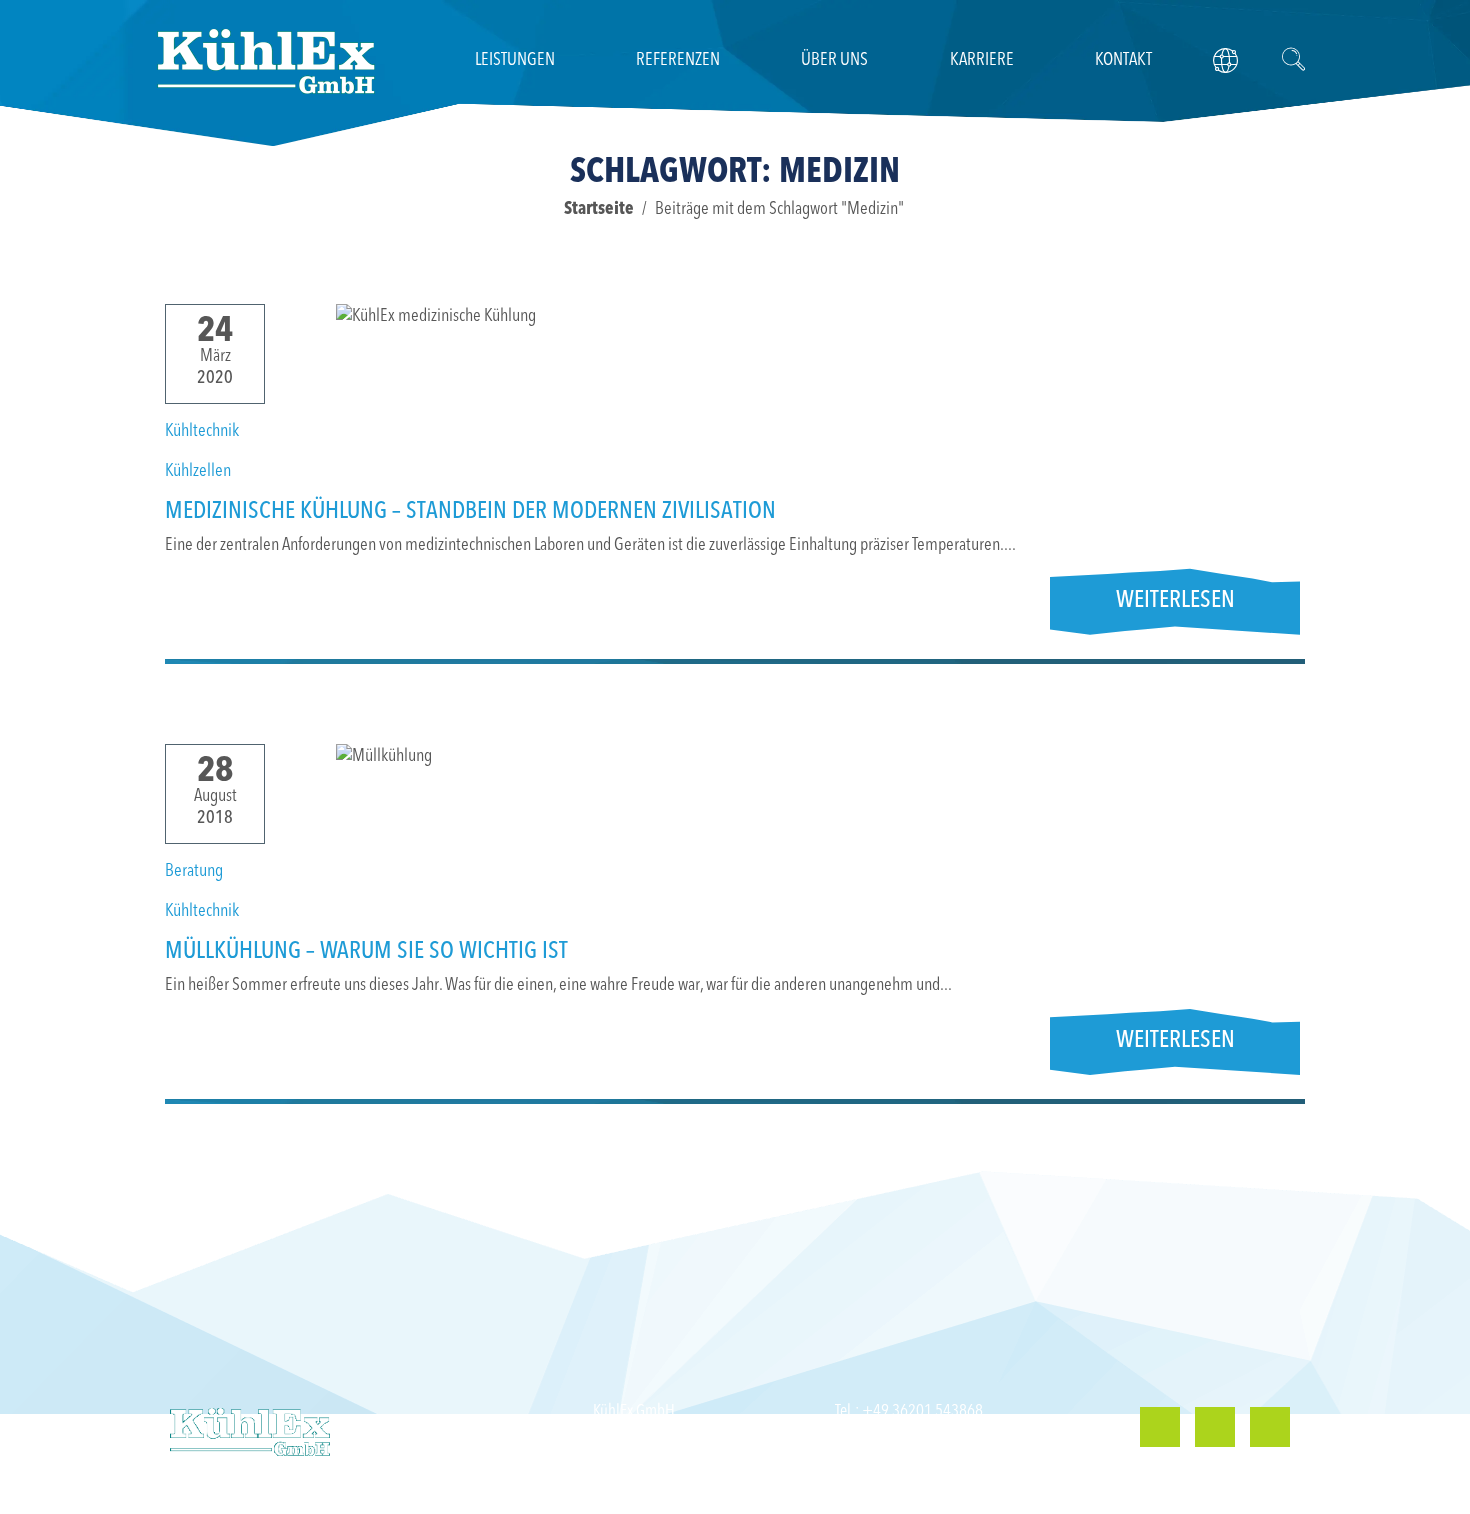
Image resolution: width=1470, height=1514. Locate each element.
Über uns (834, 60)
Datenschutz (1207, 1494)
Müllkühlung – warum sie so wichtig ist (366, 952)
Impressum (1118, 1494)
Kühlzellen (198, 471)
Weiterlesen (1175, 601)
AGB (1275, 1494)
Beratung (194, 871)
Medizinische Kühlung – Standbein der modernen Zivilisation (470, 512)
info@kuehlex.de (930, 1452)
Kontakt (1123, 60)
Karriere (982, 60)
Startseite (599, 209)
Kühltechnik (202, 431)
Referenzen (678, 60)
